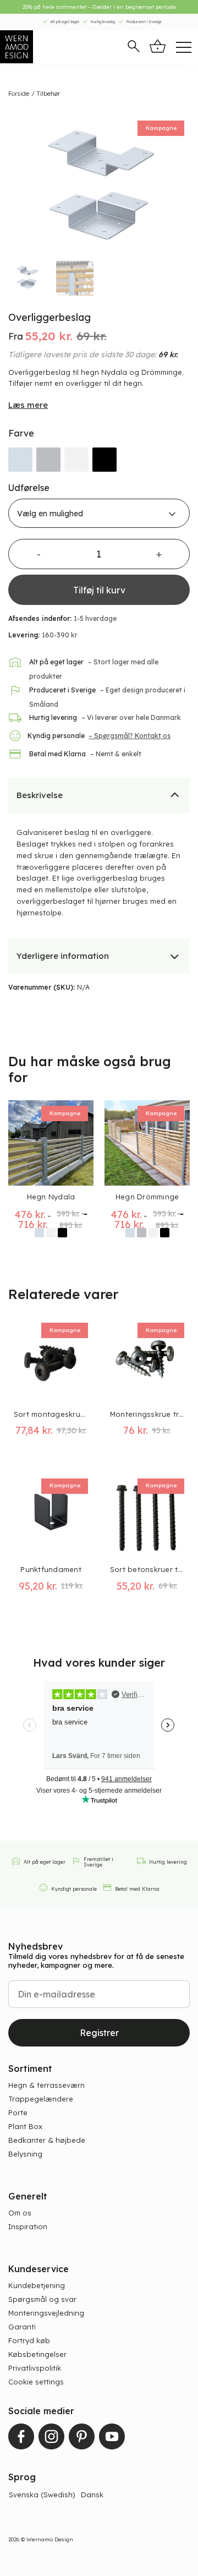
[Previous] (22, 184)
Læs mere (28, 405)
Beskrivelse (40, 795)
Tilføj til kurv (99, 590)
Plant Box (25, 2126)
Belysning (25, 2154)
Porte (18, 2113)
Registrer (99, 2033)
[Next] (176, 184)
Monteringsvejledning (46, 2313)
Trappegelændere (41, 2099)
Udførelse (29, 488)
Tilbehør (48, 94)
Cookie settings (36, 2382)
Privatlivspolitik (35, 2368)
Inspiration (28, 2226)
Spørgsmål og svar (42, 2299)
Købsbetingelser (37, 2354)
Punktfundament (51, 1569)
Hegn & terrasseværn (46, 2085)
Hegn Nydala (51, 1197)
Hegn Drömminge (147, 1197)
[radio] (20, 460)
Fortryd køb (29, 2340)
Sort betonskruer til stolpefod (147, 1569)
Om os (20, 2213)
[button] (134, 47)
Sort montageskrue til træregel (51, 1414)
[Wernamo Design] (41, 47)
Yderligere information (63, 956)
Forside (19, 94)
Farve (21, 433)
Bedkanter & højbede (47, 2140)
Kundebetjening (37, 2285)
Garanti (22, 2327)
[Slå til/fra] (175, 794)
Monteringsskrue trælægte (147, 1414)
